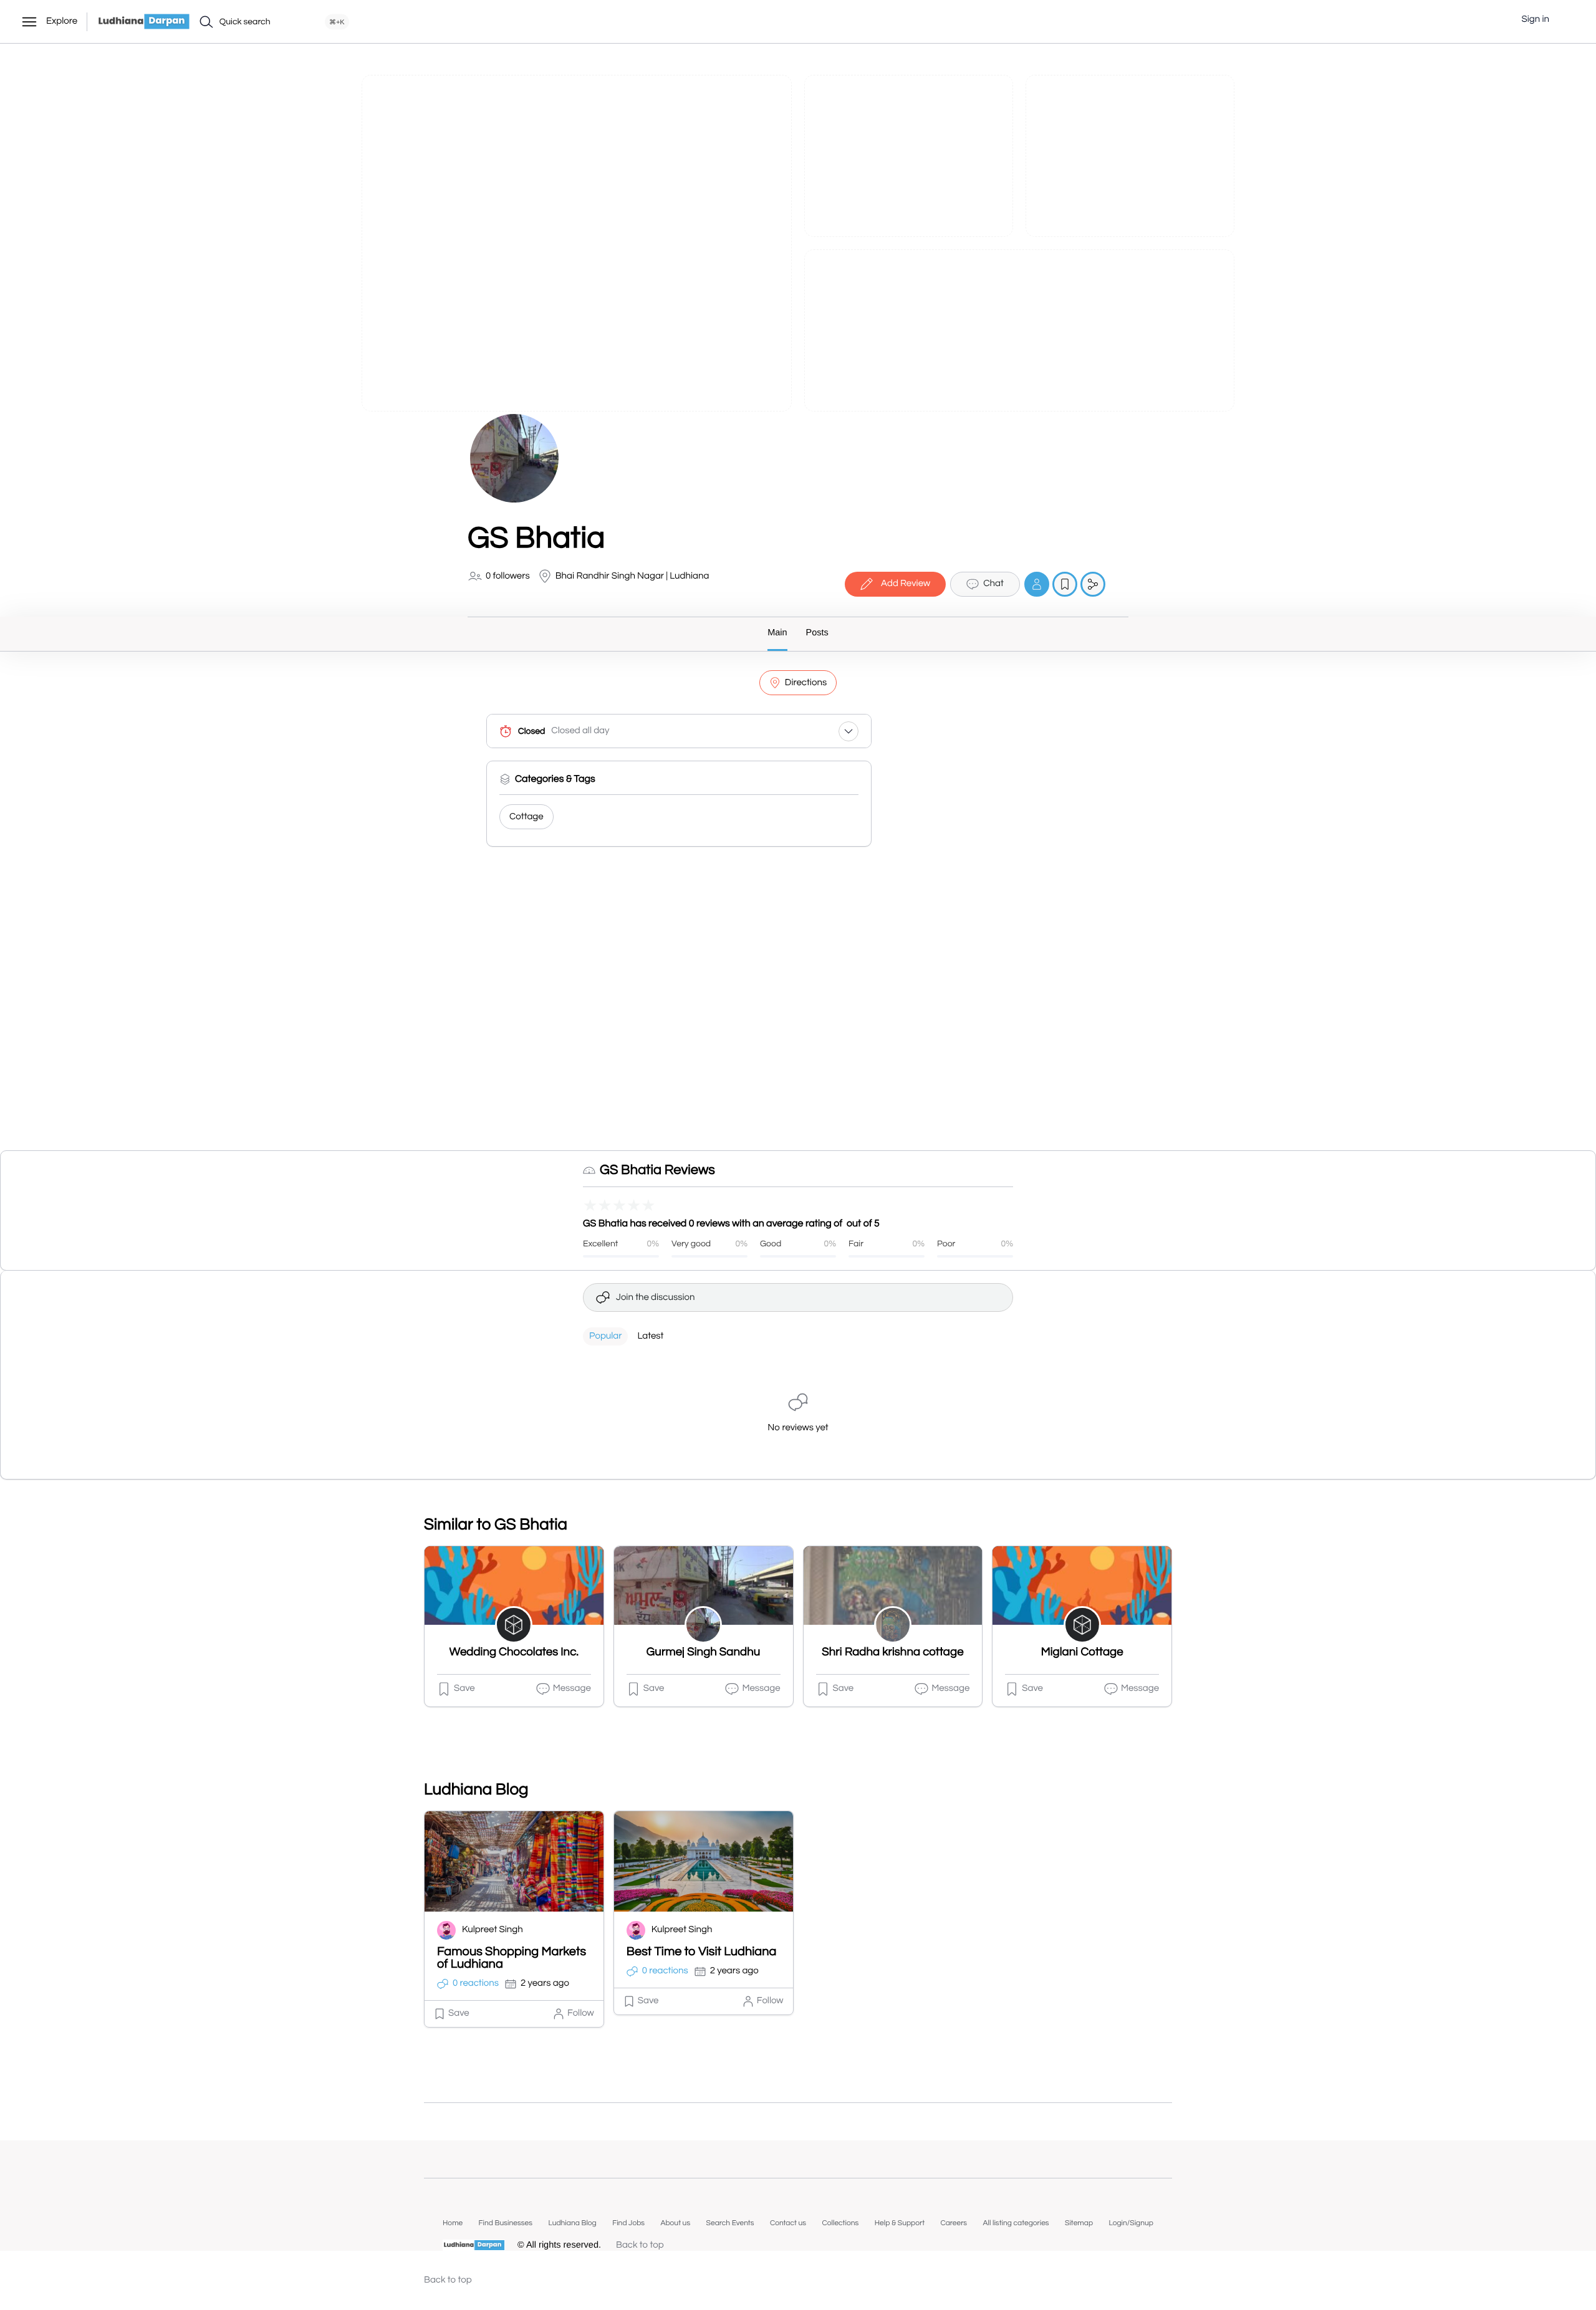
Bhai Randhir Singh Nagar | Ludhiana (632, 576)
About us (675, 2223)
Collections (840, 2223)
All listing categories (1016, 2223)
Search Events (730, 2223)
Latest (650, 1336)
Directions (806, 683)
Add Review (906, 584)
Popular (605, 1336)
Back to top (640, 2245)
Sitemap (1079, 2223)
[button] (1568, 20)
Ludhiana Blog (572, 2223)
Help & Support (900, 2223)
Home (453, 2223)
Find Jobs (628, 2223)
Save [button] (464, 1689)
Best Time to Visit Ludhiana (702, 1952)
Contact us (788, 2223)
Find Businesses (506, 2223)
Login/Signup (1131, 2223)
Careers (954, 2223)
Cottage (526, 817)
